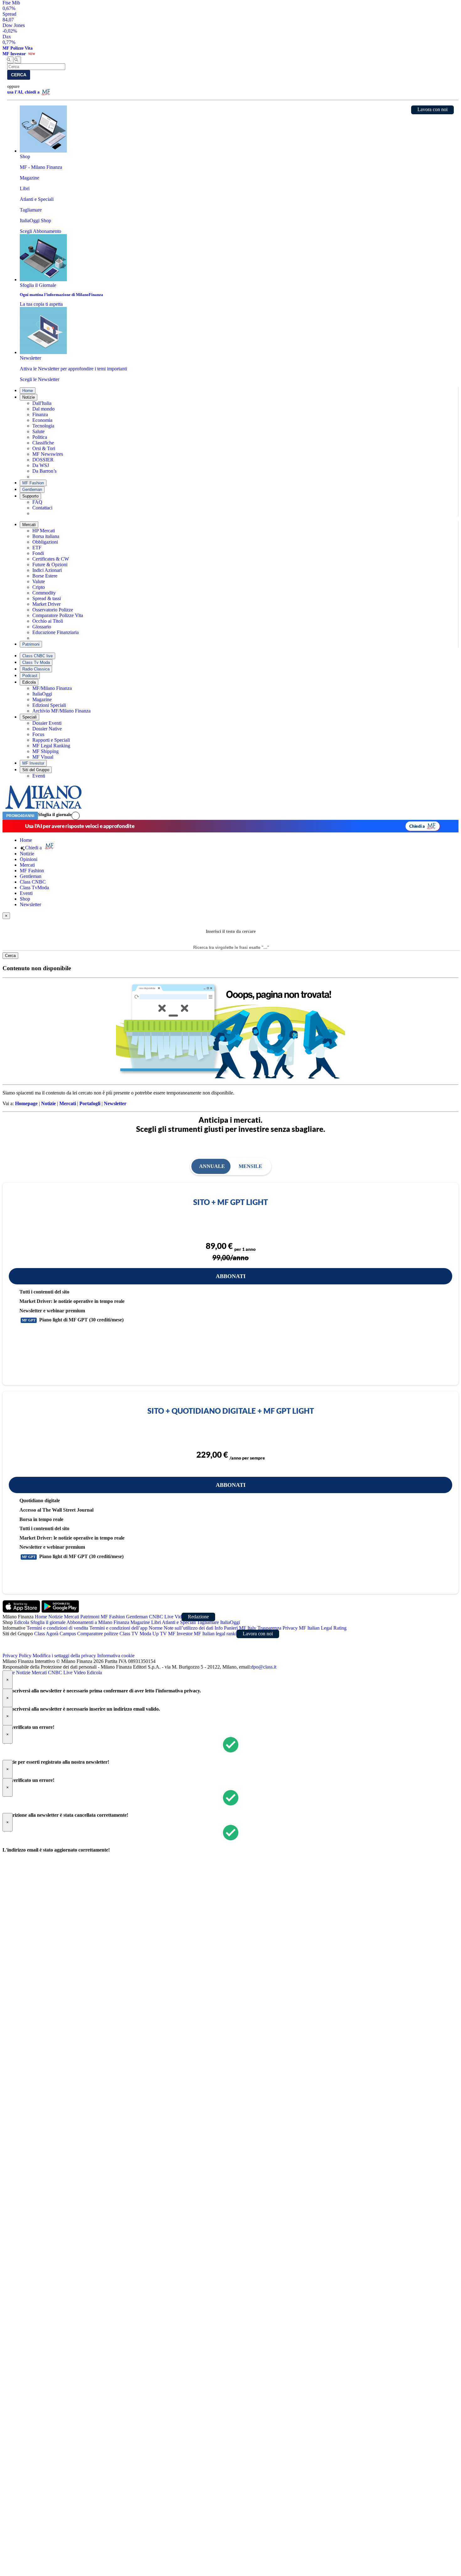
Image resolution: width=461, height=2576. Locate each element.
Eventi (39, 776)
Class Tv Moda (36, 662)
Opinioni (29, 859)
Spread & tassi (47, 598)
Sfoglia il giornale (55, 815)
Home (28, 391)
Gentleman (32, 489)
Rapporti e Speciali (51, 740)
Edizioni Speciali (49, 705)
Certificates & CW (51, 559)
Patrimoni (31, 644)
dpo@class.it (264, 1667)
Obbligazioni (45, 542)
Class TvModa (34, 887)
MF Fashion (33, 483)
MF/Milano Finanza (52, 688)
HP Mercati (44, 531)
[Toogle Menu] (18, 60)
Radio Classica (36, 669)
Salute (38, 431)
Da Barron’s (44, 471)
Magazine (42, 699)
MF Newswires (48, 454)
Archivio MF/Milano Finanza (61, 711)
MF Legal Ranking (51, 746)
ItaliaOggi (42, 694)
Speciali (29, 717)
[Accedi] (76, 816)
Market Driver (46, 604)
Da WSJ (41, 465)
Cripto (39, 587)
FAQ (37, 502)
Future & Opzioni (50, 565)
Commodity (44, 593)
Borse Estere (45, 576)
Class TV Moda (135, 1634)
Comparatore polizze (98, 1634)
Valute (39, 581)
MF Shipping (45, 751)
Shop (25, 899)
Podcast (30, 676)
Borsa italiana (46, 536)
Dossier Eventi (47, 723)
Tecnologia (43, 426)
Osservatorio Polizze (53, 610)
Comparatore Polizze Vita (58, 615)
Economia (42, 420)
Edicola (29, 682)
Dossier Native (47, 729)
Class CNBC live (37, 656)
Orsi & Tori (44, 448)
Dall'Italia (42, 403)
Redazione (198, 1617)
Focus (38, 734)
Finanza (40, 414)
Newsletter (30, 904)
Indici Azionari (47, 570)
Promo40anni (20, 816)
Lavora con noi (432, 109)
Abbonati (231, 1276)
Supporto (30, 496)
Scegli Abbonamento (40, 231)
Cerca (19, 75)
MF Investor (33, 763)
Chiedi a (417, 826)
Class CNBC (33, 882)
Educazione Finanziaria (56, 632)
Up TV (160, 1634)
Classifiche (43, 443)
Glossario (42, 627)
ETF (37, 548)
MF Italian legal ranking (218, 1634)
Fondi (38, 553)
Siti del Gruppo (36, 770)
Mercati (29, 525)
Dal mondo (43, 409)
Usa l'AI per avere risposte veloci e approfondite (80, 826)
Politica (40, 437)
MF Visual (43, 757)
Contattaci (42, 508)
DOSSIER (43, 460)
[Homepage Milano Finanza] (43, 809)
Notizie (29, 397)
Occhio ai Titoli (48, 621)
